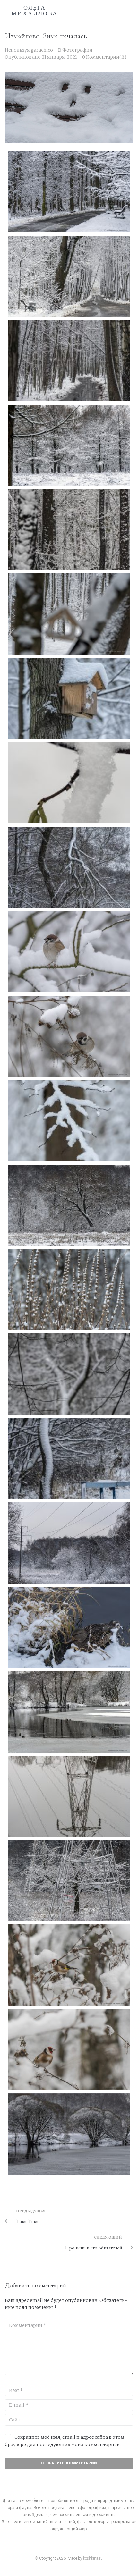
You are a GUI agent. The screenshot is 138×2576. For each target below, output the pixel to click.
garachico (42, 50)
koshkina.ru (93, 2558)
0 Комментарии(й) (104, 57)
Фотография (77, 50)
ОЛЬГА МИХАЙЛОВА (35, 11)
